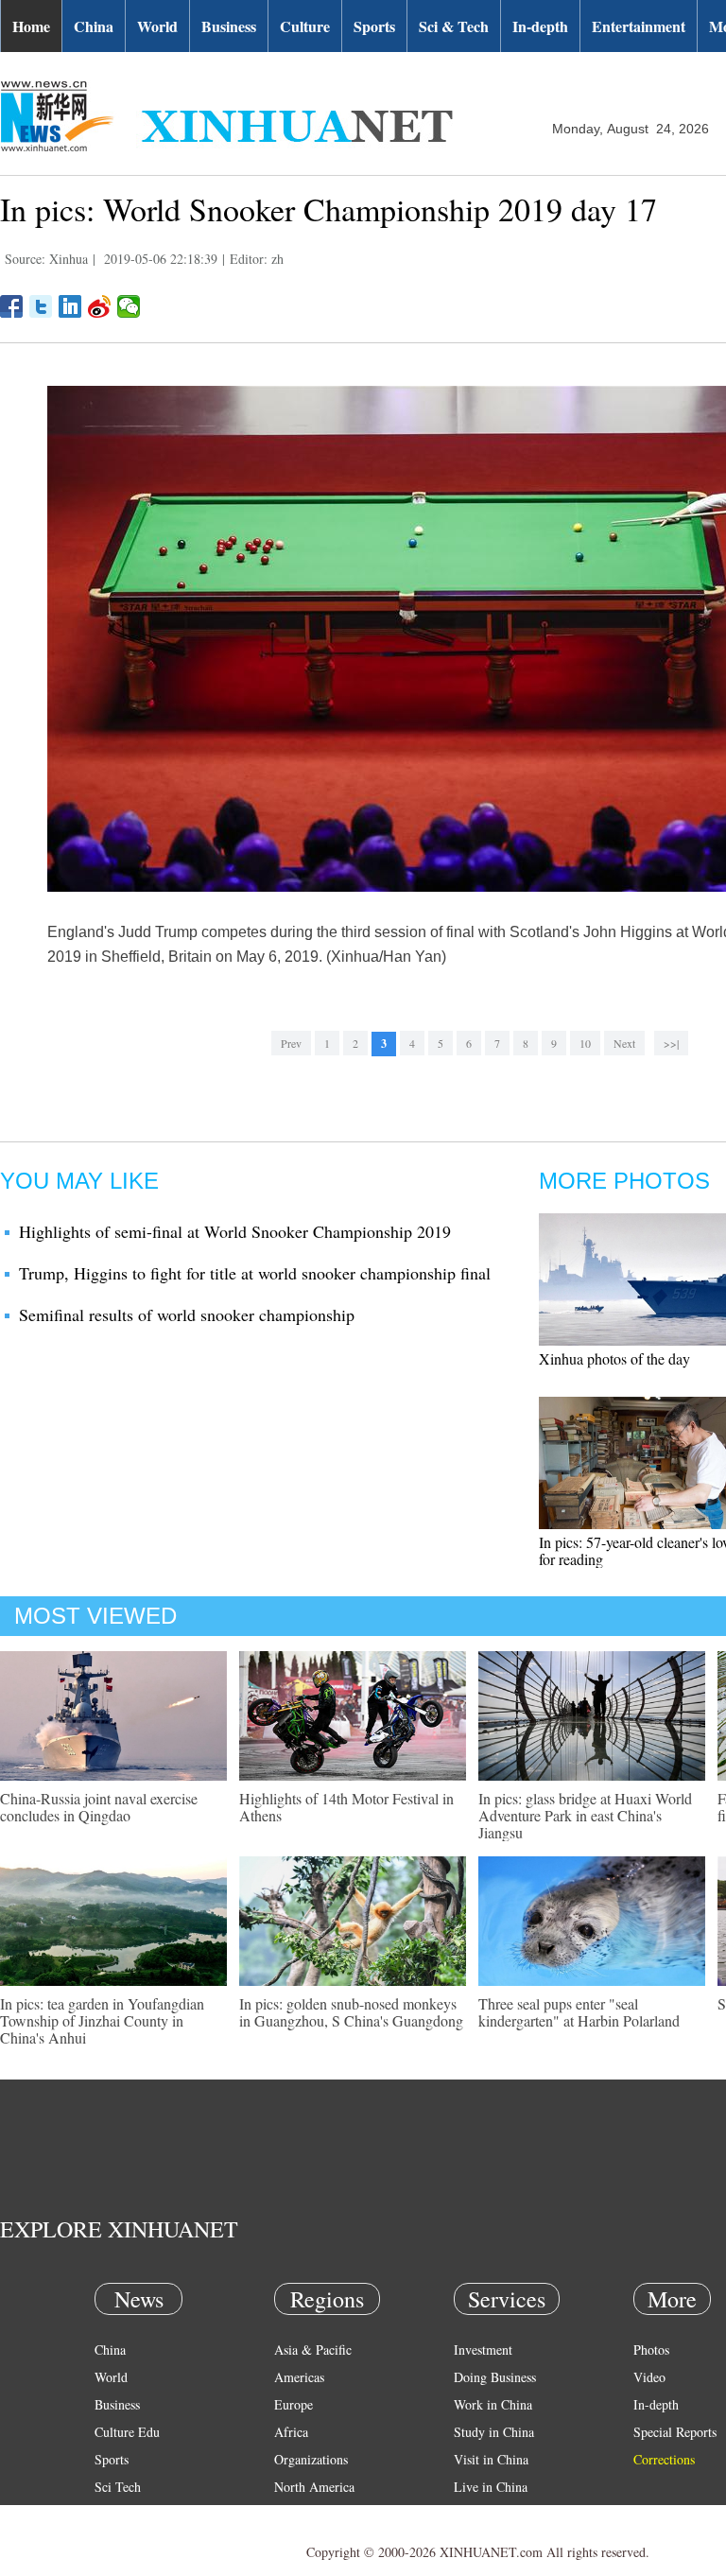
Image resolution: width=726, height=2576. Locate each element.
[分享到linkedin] (70, 306)
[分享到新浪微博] (100, 306)
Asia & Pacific (313, 2350)
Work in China (493, 2404)
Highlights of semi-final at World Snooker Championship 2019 (235, 1231)
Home (31, 26)
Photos (651, 2350)
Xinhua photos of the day (614, 1358)
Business (229, 26)
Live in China (491, 2487)
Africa (291, 2432)
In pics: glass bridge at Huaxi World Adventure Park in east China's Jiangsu (585, 1815)
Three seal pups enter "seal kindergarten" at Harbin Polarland (579, 2012)
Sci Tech (118, 2487)
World (157, 26)
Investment (483, 2350)
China (94, 26)
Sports (374, 26)
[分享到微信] (129, 306)
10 (585, 1043)
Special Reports (675, 2432)
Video (649, 2377)
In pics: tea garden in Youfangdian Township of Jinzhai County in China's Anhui (102, 2020)
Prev (291, 1043)
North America (314, 2487)
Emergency (484, 2514)
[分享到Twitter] (41, 306)
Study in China (494, 2432)
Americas (299, 2377)
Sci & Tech (454, 26)
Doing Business (495, 2377)
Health (112, 2514)
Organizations (311, 2459)
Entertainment (639, 26)
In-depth (540, 26)
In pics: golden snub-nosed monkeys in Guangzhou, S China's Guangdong (351, 2012)
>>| (671, 1043)
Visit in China (491, 2459)
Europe (294, 2404)
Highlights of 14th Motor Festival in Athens (346, 1807)
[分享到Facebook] (12, 306)
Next (624, 1043)
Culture (305, 26)
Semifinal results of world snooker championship (187, 1314)
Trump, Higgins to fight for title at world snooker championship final (255, 1273)
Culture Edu (127, 2432)
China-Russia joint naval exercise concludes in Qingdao (99, 1807)
